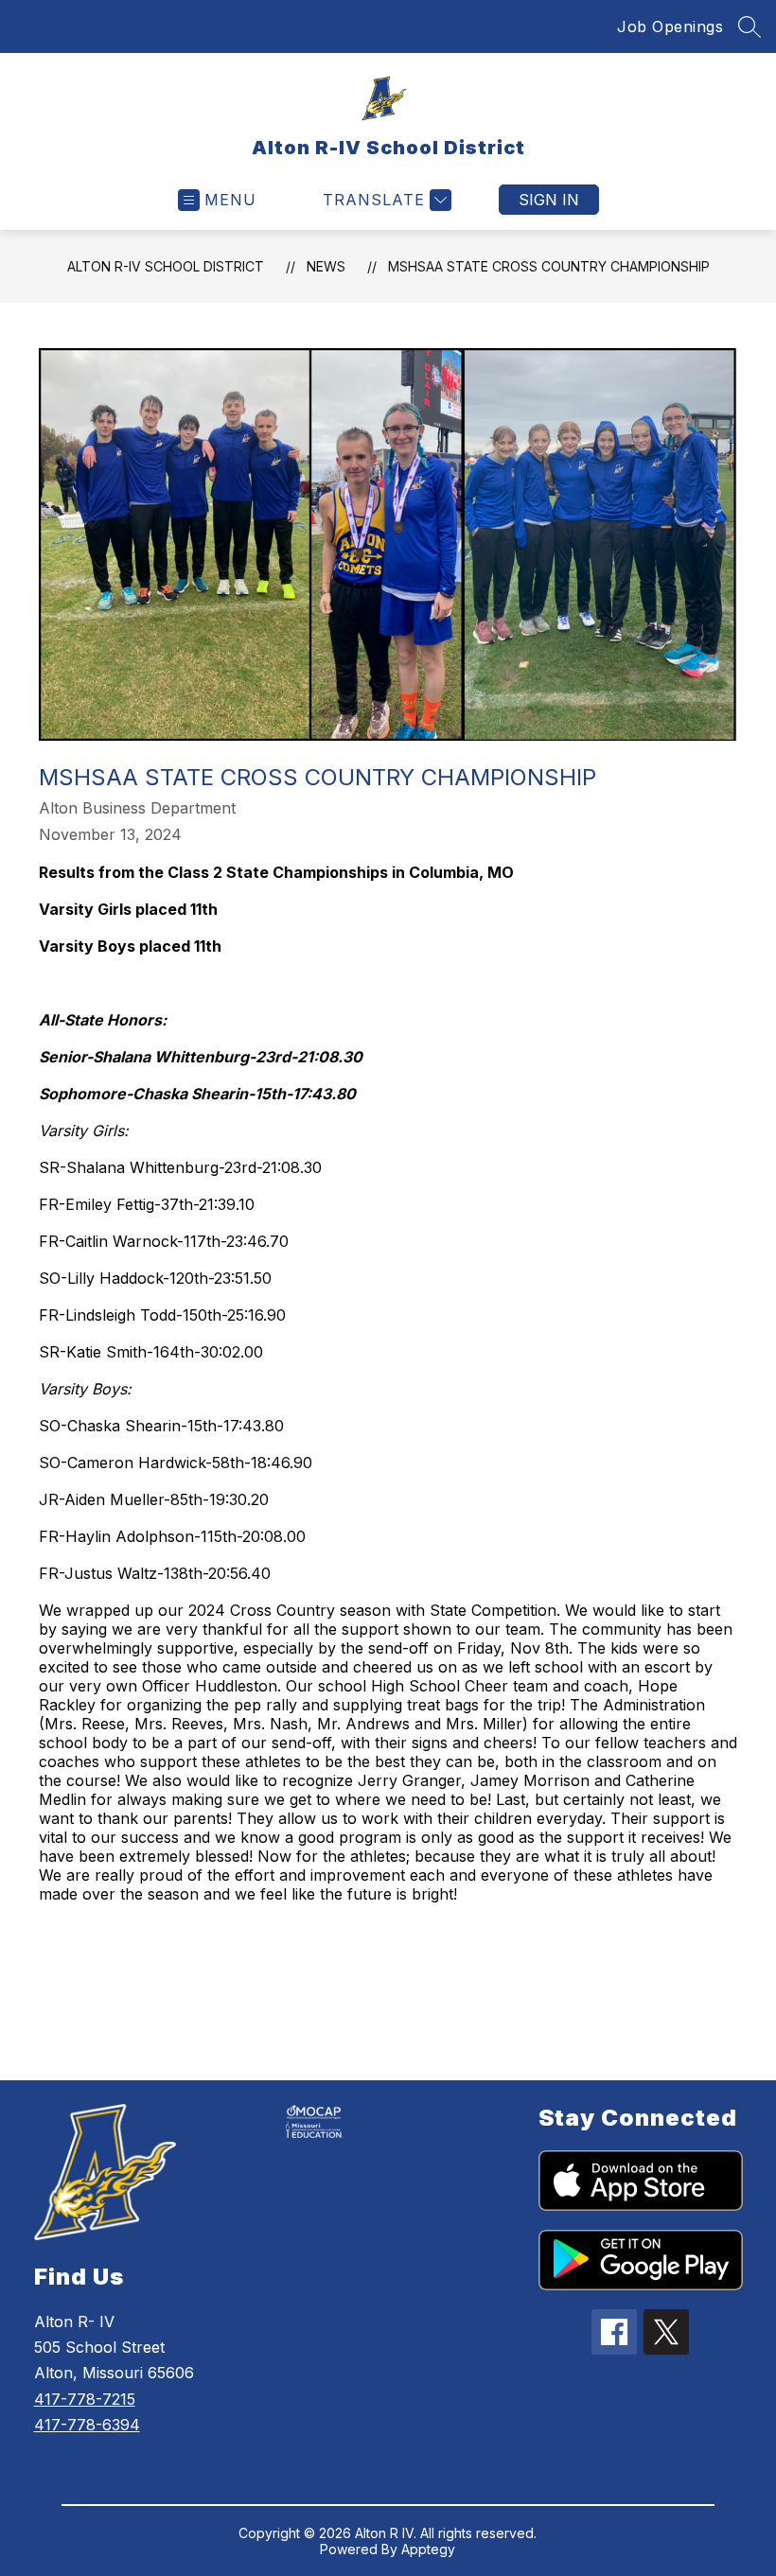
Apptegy (428, 2549)
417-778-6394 (87, 2425)
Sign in (549, 200)
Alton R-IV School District (166, 266)
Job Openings (670, 26)
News (326, 266)
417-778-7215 (85, 2399)
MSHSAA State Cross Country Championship (549, 266)
